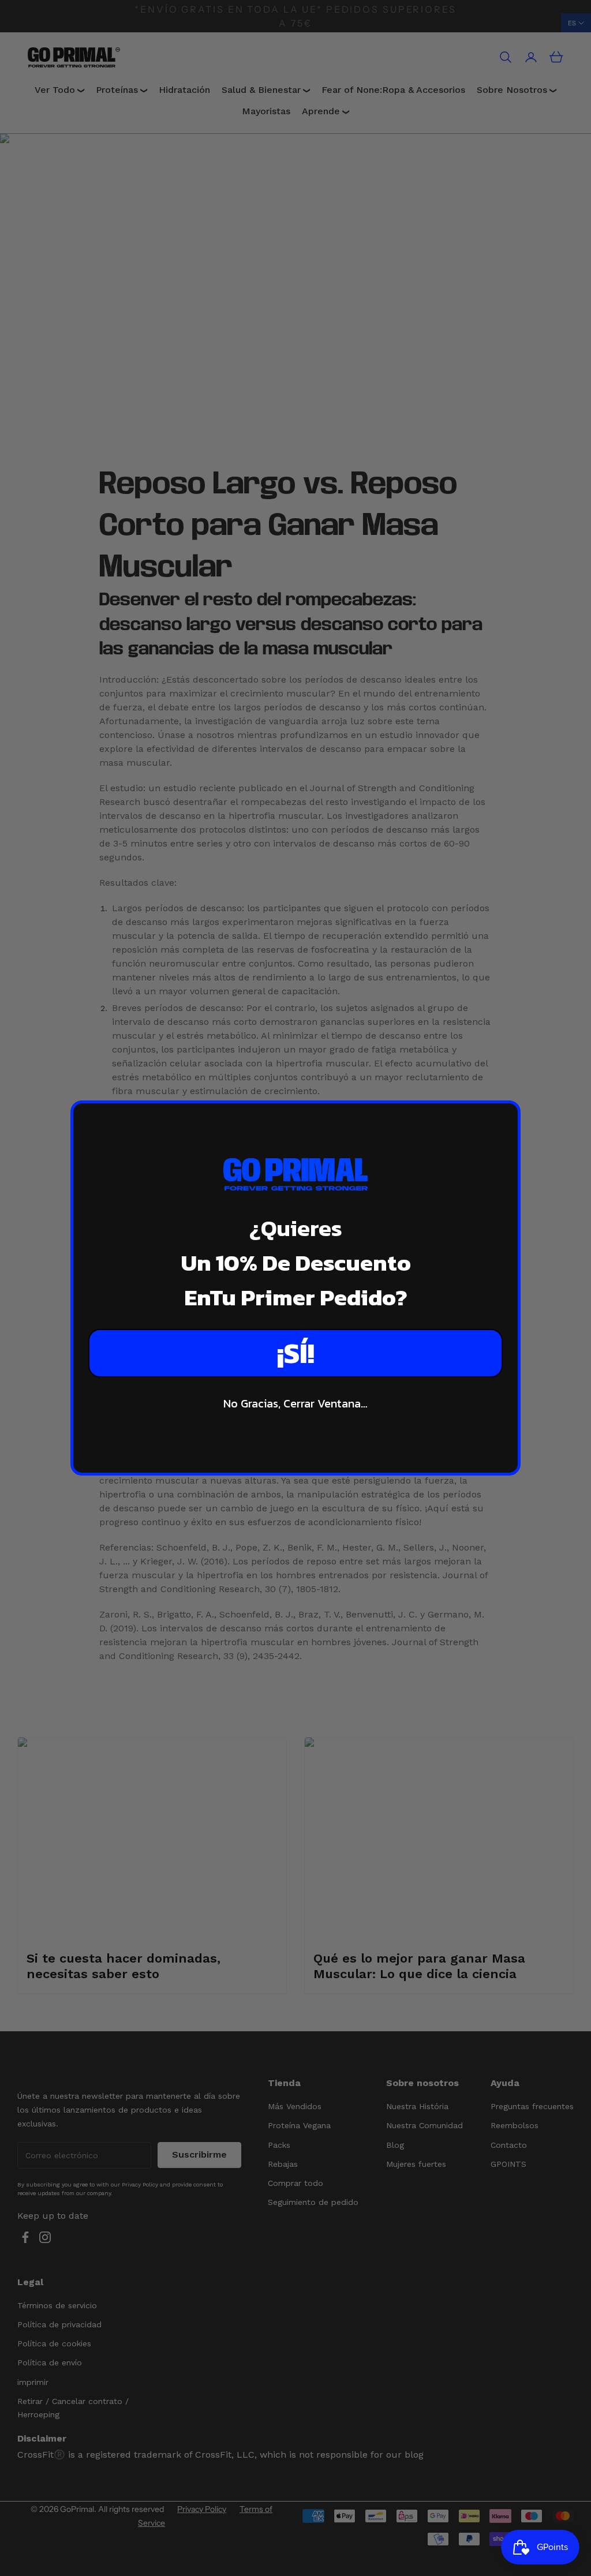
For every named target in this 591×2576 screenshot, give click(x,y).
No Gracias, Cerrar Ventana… (295, 1403)
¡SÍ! (296, 1353)
